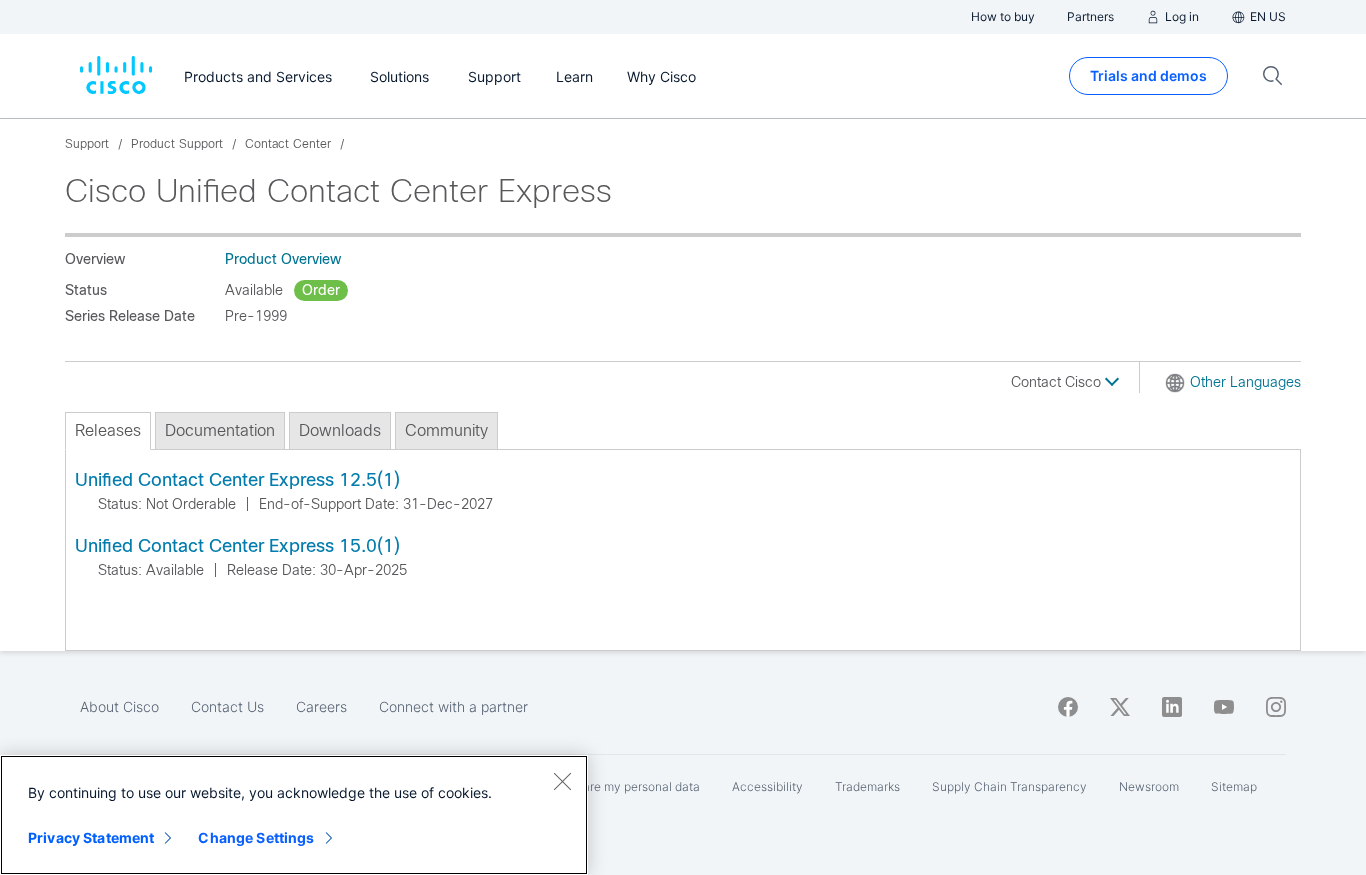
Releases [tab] (108, 430)
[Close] (562, 781)
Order (321, 290)
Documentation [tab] (220, 430)
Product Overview (283, 259)
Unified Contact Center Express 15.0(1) (237, 546)
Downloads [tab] (340, 430)
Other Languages (1245, 382)
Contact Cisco (1058, 382)
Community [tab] (446, 430)
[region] (294, 815)
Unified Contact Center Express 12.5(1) (237, 480)
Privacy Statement (91, 837)
